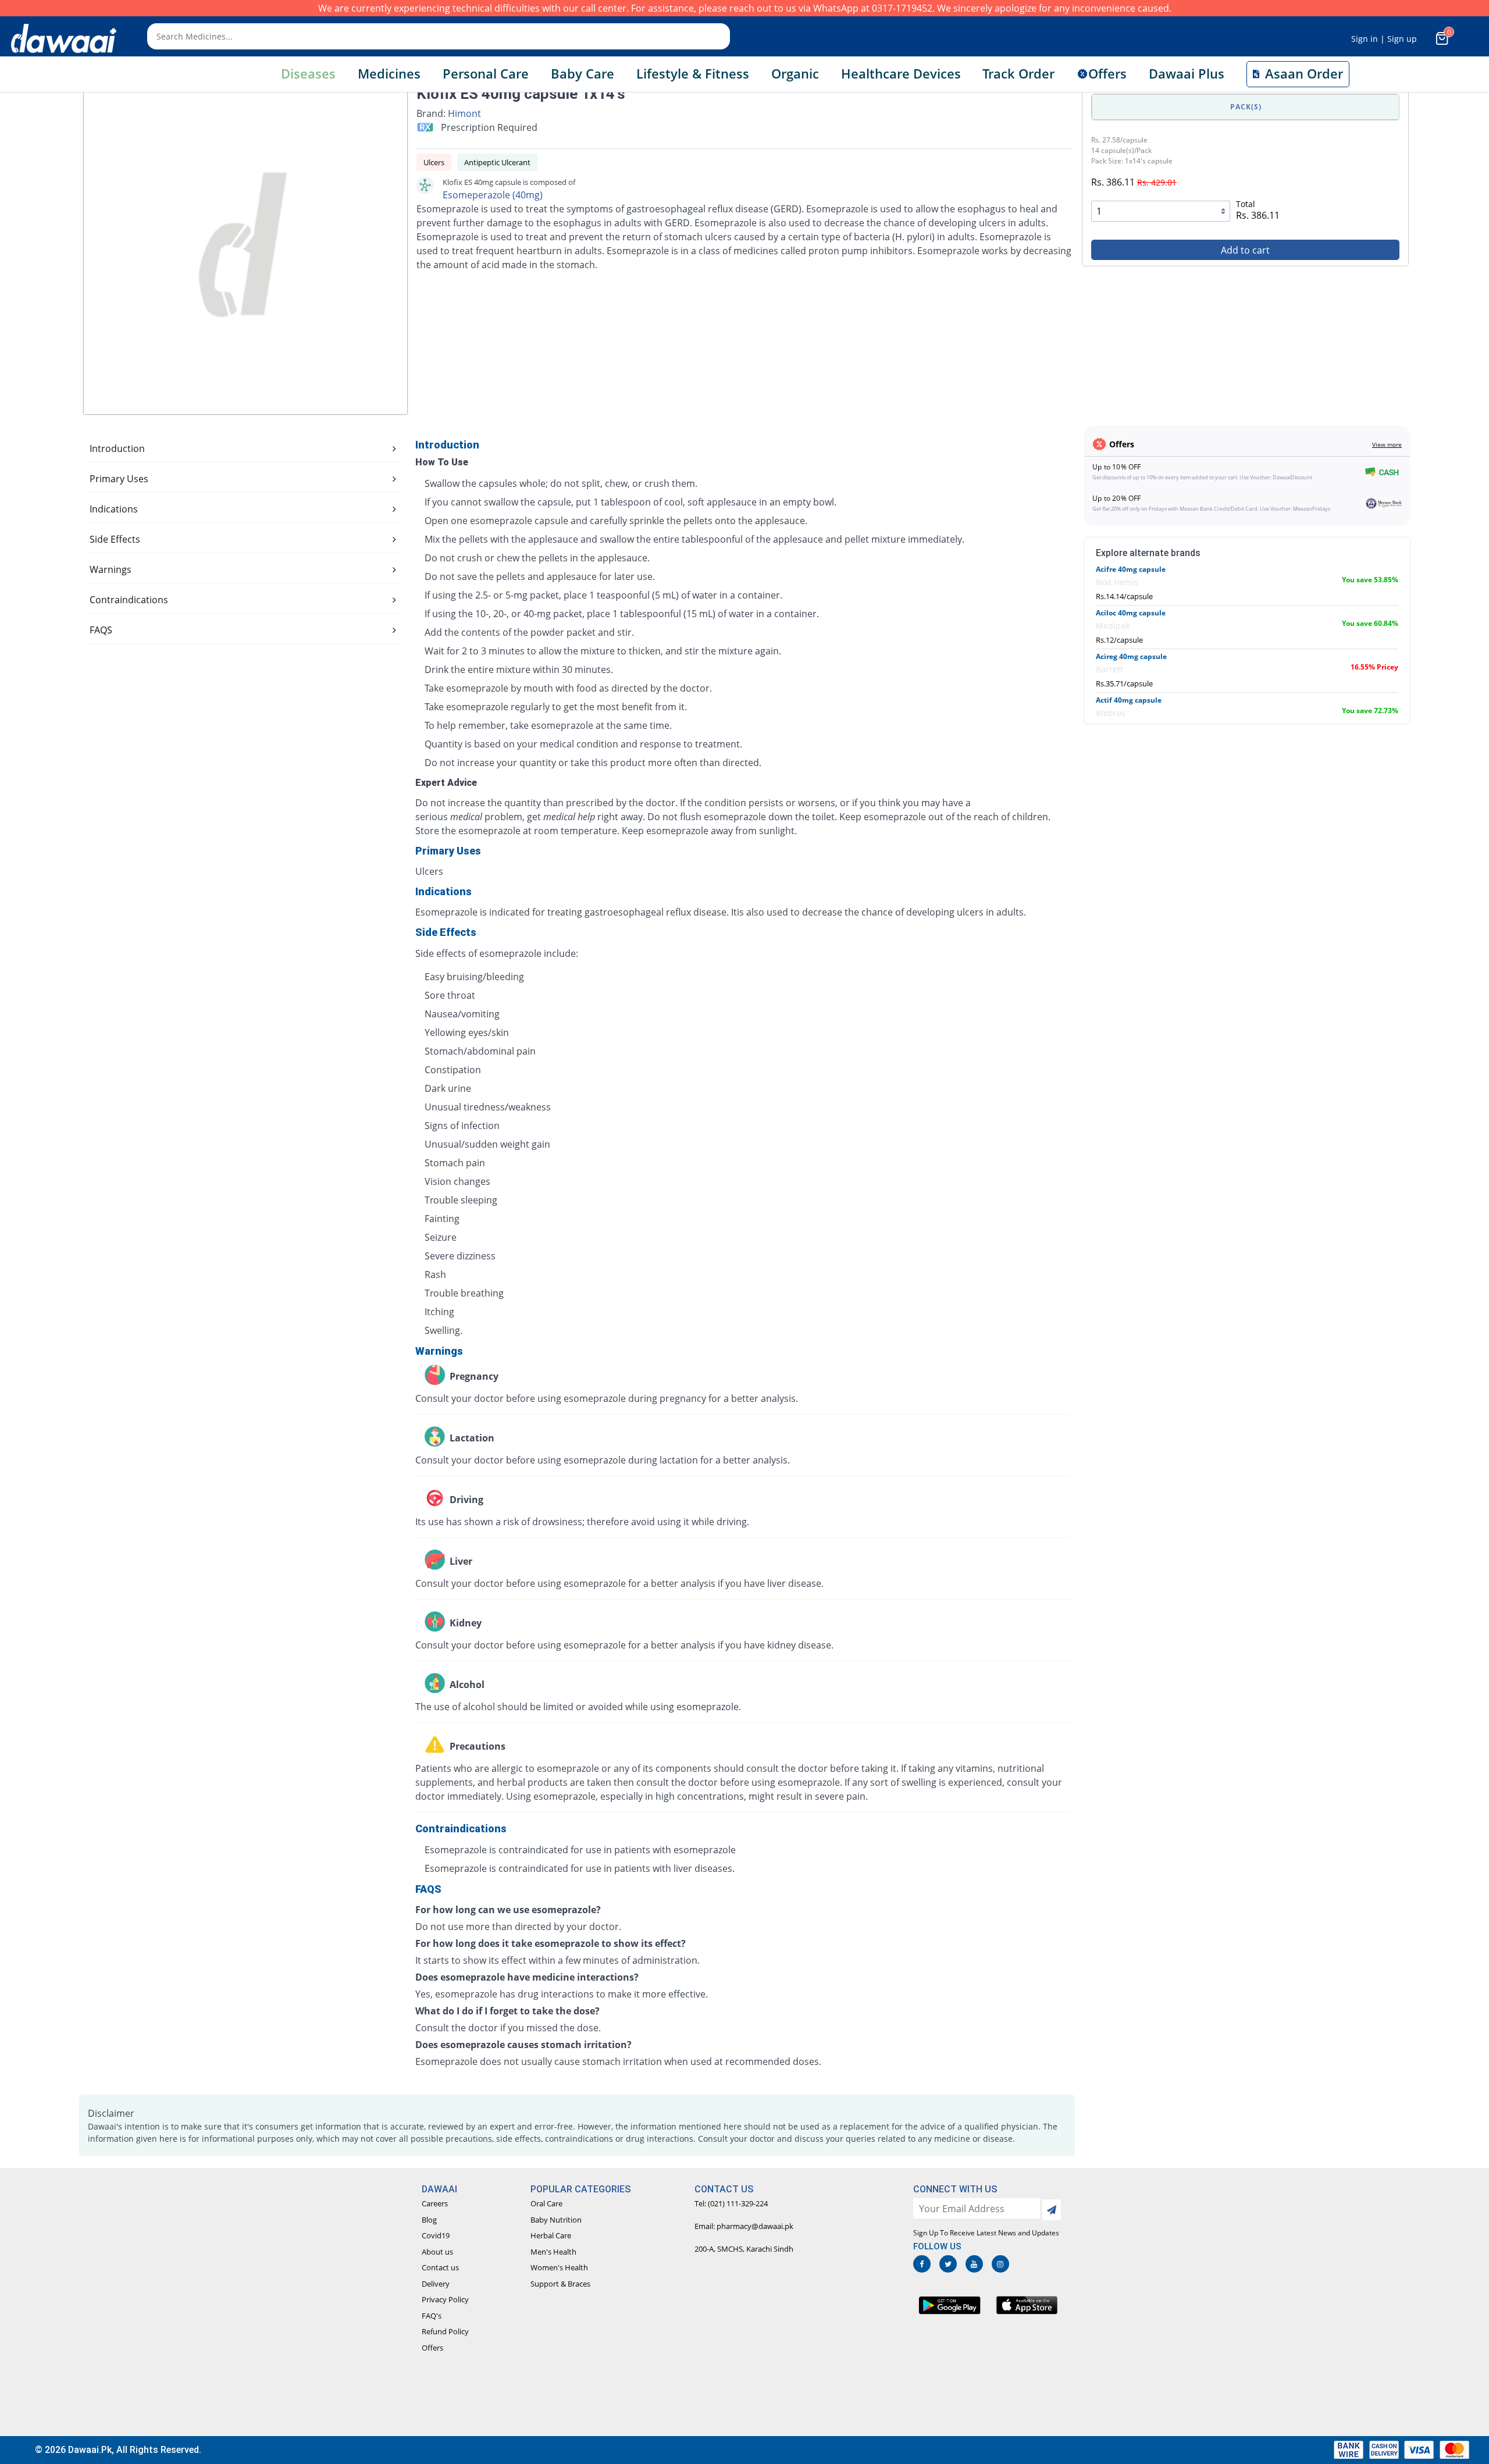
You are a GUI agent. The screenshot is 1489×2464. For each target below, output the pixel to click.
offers (1107, 74)
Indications (114, 509)
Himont (464, 113)
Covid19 (436, 2235)
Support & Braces (560, 2284)
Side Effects (115, 539)
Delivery (436, 2284)
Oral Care (546, 2203)
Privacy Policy (445, 2299)
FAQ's (432, 2316)
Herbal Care (551, 2235)
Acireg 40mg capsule (1131, 656)
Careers (435, 2203)
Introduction (117, 448)
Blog (429, 2220)
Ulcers (434, 162)
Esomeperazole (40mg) (493, 195)
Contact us (440, 2267)
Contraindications (129, 600)
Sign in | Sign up (1384, 39)
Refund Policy (445, 2331)
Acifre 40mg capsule (1131, 569)
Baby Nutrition (556, 2220)
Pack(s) (1246, 107)
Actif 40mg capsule (1129, 700)
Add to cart (1245, 250)
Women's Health (559, 2267)
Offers (432, 2348)
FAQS (101, 630)
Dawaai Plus (1187, 74)
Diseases (308, 74)
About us (437, 2252)
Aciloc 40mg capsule (1131, 613)
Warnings (111, 569)
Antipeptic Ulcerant (497, 162)
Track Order (1018, 74)
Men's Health (553, 2252)
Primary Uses (119, 479)
